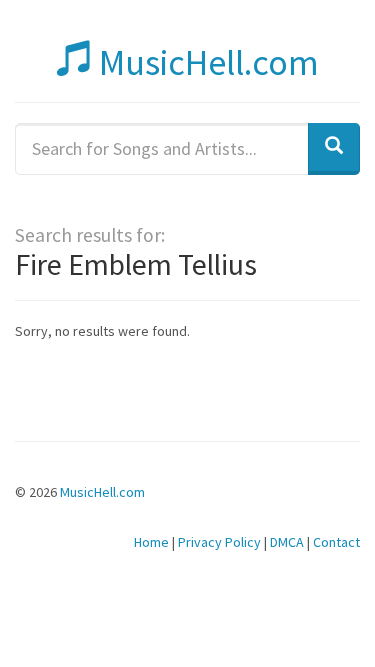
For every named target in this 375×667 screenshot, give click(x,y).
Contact (336, 542)
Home (151, 542)
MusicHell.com (205, 62)
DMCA (287, 542)
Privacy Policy (219, 542)
